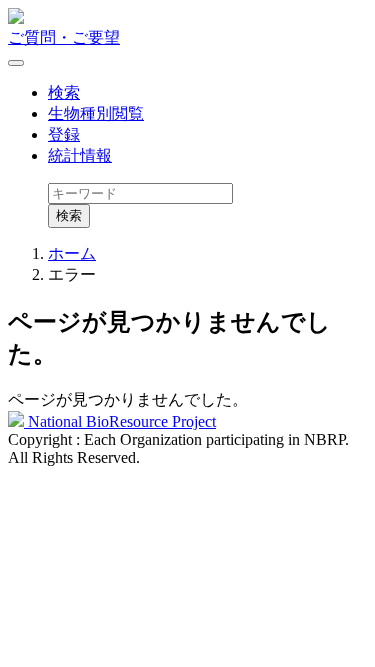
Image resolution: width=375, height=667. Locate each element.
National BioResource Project (120, 421)
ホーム (72, 253)
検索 (64, 92)
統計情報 (80, 155)
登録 (64, 134)
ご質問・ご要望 (64, 37)
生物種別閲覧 (96, 113)
